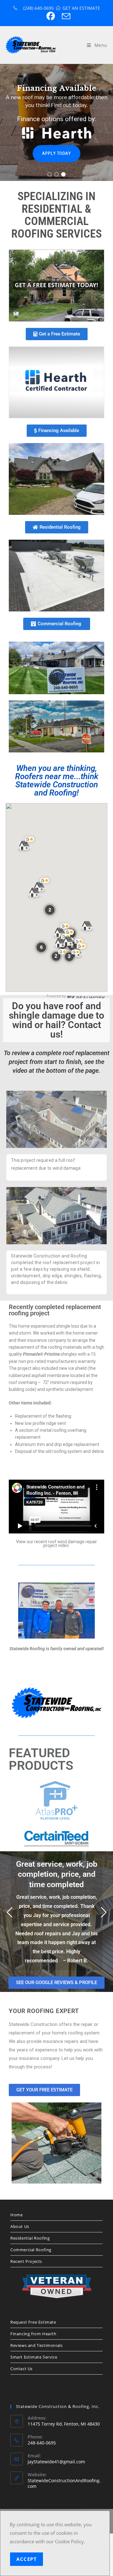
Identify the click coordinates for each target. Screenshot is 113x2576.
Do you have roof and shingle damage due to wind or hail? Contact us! (56, 1020)
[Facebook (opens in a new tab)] (50, 16)
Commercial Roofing (31, 2267)
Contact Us (22, 2386)
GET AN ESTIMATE (81, 8)
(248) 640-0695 (38, 8)
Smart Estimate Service (34, 2374)
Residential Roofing (30, 2255)
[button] (50, 174)
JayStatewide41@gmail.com (56, 2479)
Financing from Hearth (33, 2351)
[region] (56, 122)
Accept (27, 2559)
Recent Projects (26, 2278)
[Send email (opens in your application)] (64, 16)
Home (16, 2232)
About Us (20, 2243)
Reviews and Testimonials (36, 2362)
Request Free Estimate (33, 2339)
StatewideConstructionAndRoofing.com (64, 2500)
